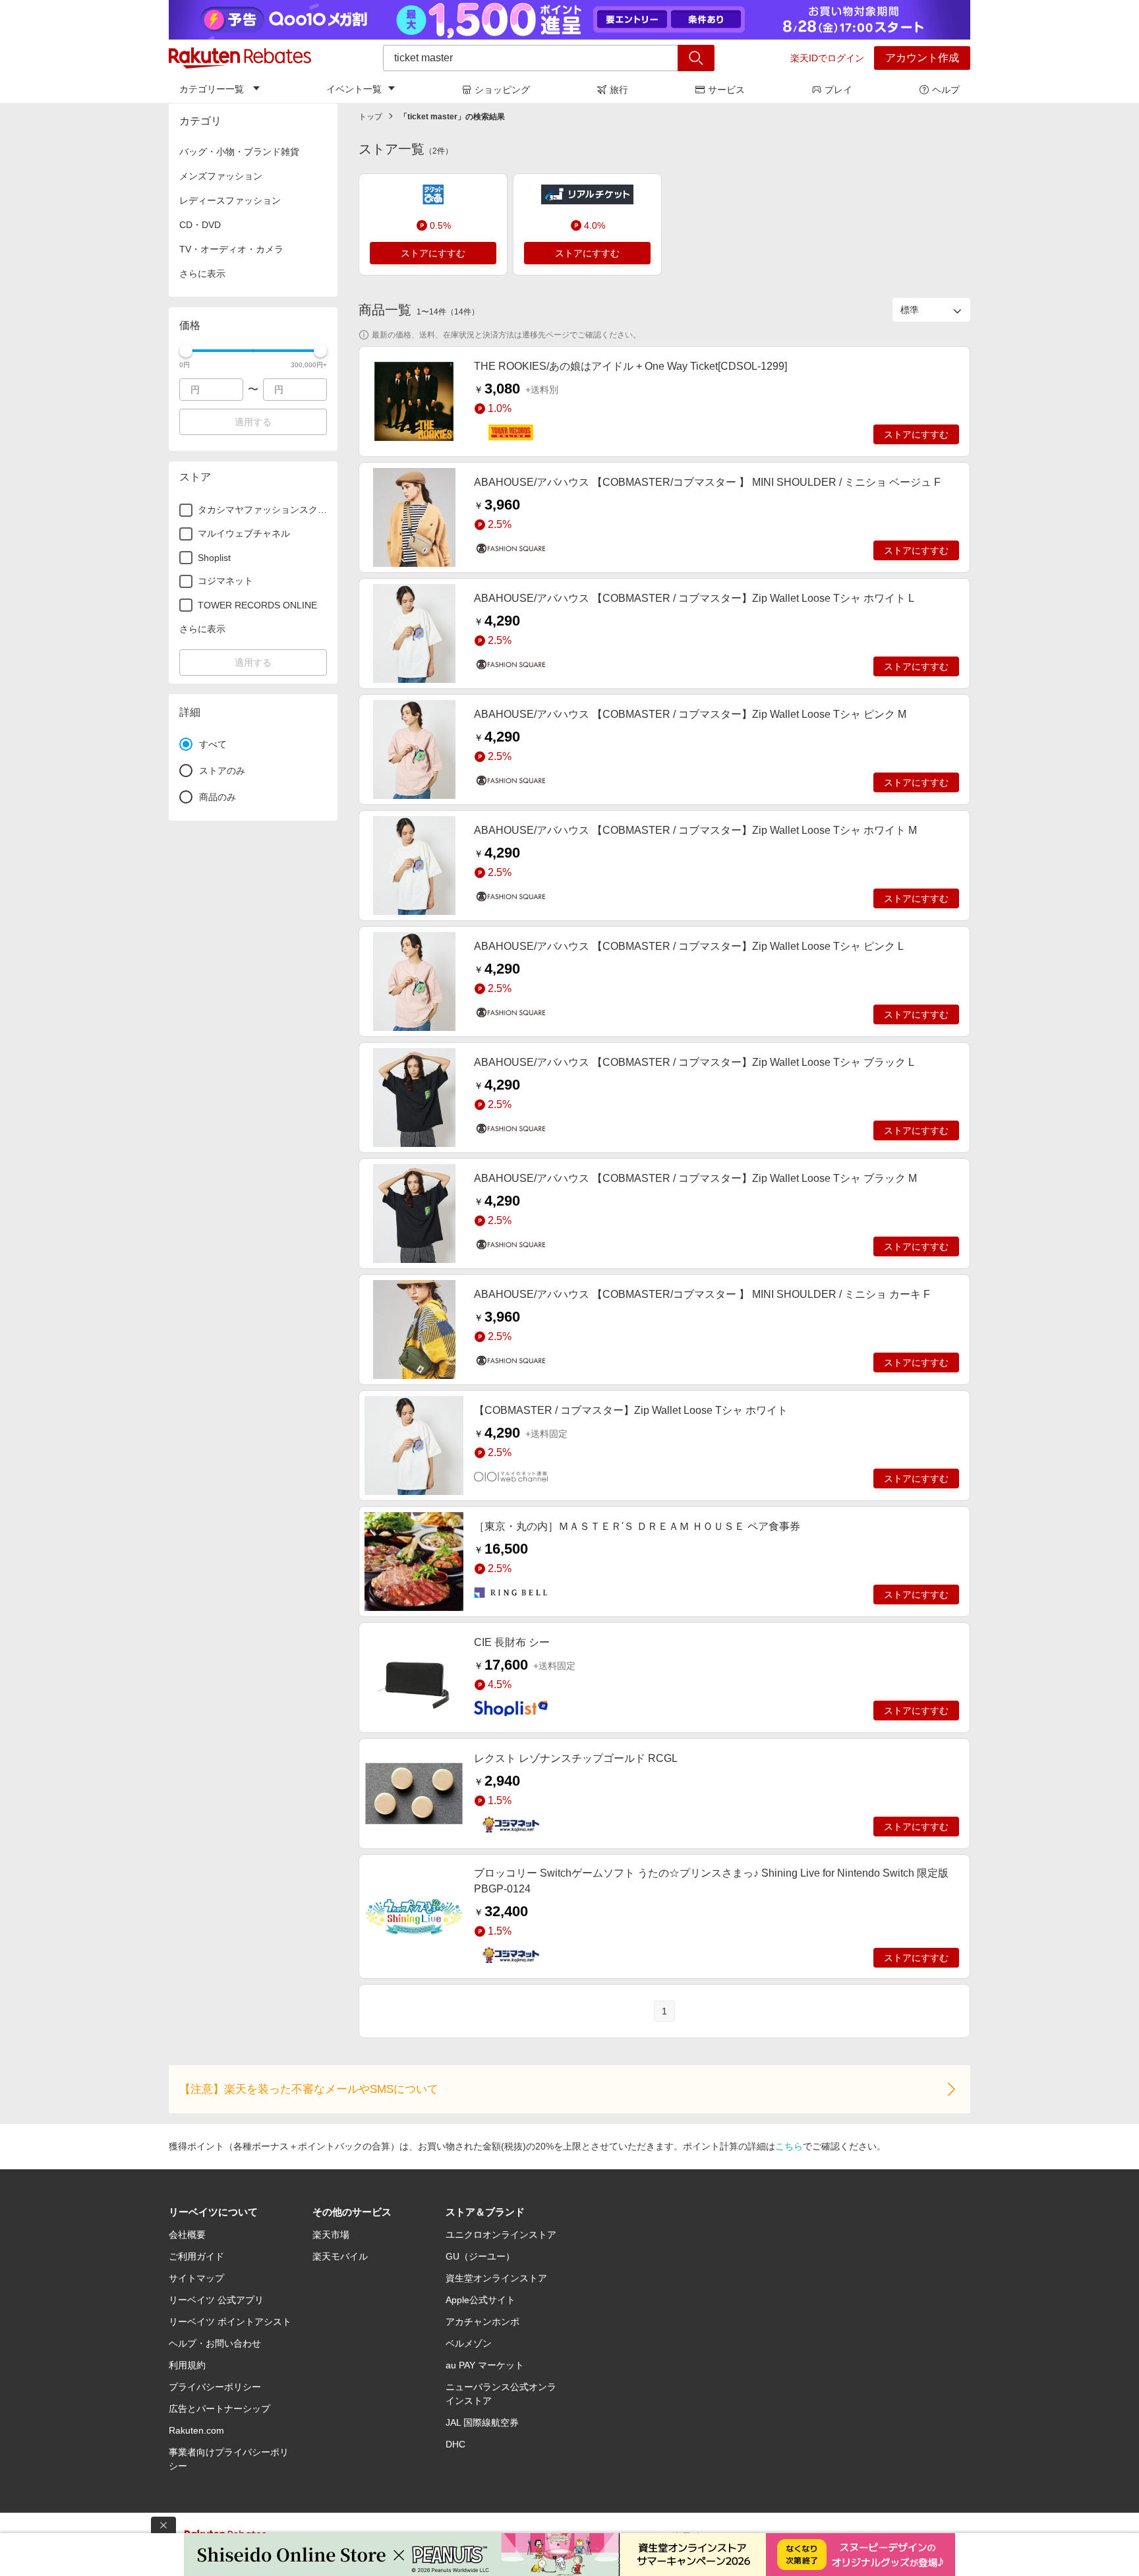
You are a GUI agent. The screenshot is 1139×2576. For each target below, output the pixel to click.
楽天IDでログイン (827, 58)
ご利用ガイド (196, 2256)
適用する (253, 422)
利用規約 (187, 2365)
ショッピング (502, 90)
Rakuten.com (196, 2430)
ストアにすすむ (433, 253)
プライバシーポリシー (215, 2387)
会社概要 (187, 2235)
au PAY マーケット (485, 2365)
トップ (370, 117)
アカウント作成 (922, 58)
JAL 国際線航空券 (482, 2422)
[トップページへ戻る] (240, 58)
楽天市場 (331, 2235)
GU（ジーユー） (480, 2256)
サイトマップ (196, 2278)
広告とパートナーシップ (219, 2409)
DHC (455, 2444)
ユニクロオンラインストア (501, 2235)
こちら (789, 2146)
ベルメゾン (469, 2343)
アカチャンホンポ (482, 2322)
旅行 (619, 90)
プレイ (838, 90)
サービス (726, 90)
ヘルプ (946, 90)
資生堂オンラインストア (496, 2278)
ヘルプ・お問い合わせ (215, 2343)
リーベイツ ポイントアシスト (230, 2322)
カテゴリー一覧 (212, 89)
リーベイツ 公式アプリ (216, 2300)
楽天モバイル (340, 2256)
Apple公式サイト (481, 2300)
